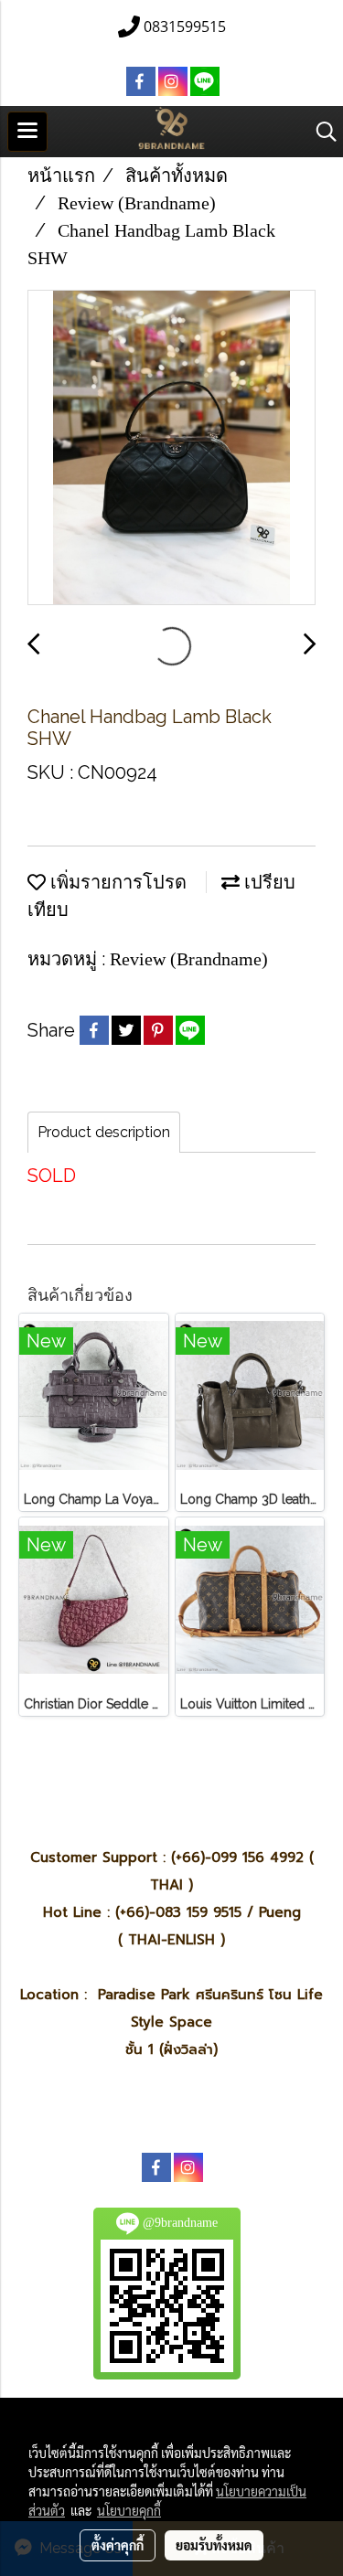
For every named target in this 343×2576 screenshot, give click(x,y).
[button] (320, 132)
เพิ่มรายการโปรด (116, 882)
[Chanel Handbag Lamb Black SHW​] (171, 448)
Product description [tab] (104, 1132)
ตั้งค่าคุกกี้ (118, 2545)
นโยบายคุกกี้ (129, 2510)
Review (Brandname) (189, 959)
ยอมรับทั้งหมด (214, 2545)
